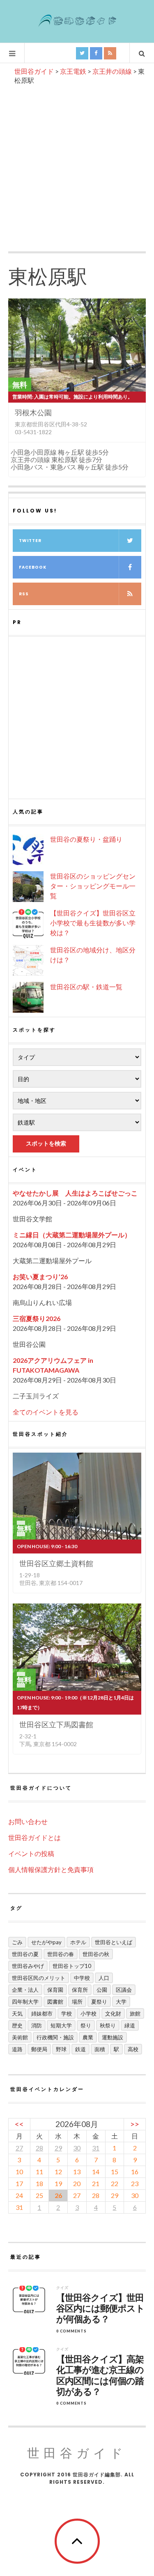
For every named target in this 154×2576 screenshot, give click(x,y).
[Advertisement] (77, 166)
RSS (24, 594)
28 (39, 2148)
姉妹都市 (42, 2013)
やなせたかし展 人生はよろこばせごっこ (75, 1193)
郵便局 (39, 2049)
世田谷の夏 (25, 1954)
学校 (67, 2013)
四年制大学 (25, 2002)
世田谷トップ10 (72, 1966)
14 (96, 2172)
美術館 (20, 2037)
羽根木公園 (33, 412)
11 (39, 2172)
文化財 (113, 2013)
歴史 (17, 2025)
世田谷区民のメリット (39, 1978)
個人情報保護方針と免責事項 (51, 1869)
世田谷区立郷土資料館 (56, 1563)
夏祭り (99, 2002)
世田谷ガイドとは (34, 1837)
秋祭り (108, 2025)
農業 (88, 2037)
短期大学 (61, 2025)
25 (39, 2195)
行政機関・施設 (55, 2037)
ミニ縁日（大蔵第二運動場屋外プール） (72, 1235)
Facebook (33, 567)
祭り (86, 2025)
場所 (77, 2002)
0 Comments (71, 2331)
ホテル (78, 1942)
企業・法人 (25, 1990)
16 (135, 2172)
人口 (104, 1978)
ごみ (17, 1942)
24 (19, 2195)
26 (58, 2195)
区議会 (124, 1990)
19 (58, 2183)
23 (135, 2183)
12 (58, 2172)
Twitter (30, 541)
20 (77, 2183)
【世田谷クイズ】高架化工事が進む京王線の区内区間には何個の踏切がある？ (100, 2376)
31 (96, 2148)
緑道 (130, 2025)
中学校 (82, 1978)
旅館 (135, 2013)
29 (58, 2148)
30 (77, 2148)
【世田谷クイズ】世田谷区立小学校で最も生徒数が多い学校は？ (93, 923)
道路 (17, 2049)
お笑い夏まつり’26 (40, 1277)
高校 (133, 2049)
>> (135, 2124)
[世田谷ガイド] (77, 21)
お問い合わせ (28, 1821)
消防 (37, 2025)
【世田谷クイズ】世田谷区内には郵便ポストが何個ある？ (100, 2309)
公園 (102, 1990)
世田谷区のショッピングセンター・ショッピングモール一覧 (93, 886)
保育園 (55, 1990)
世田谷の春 (61, 1954)
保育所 (80, 1990)
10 (19, 2172)
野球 (61, 2049)
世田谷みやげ (28, 1966)
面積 (100, 2049)
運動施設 (113, 2037)
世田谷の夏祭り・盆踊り (86, 839)
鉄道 (80, 2049)
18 (39, 2183)
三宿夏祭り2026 (37, 1318)
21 (96, 2183)
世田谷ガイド (77, 2453)
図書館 (55, 2002)
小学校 (88, 2013)
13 (77, 2172)
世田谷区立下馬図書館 (56, 1724)
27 (19, 2148)
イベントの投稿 (31, 1853)
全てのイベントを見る (46, 1412)
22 (115, 2183)
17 (19, 2183)
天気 (17, 2013)
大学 (121, 2002)
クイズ (62, 2288)
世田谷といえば (114, 1942)
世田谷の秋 (96, 1954)
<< (19, 2124)
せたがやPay (46, 1942)
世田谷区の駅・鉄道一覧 (86, 987)
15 (115, 2172)
